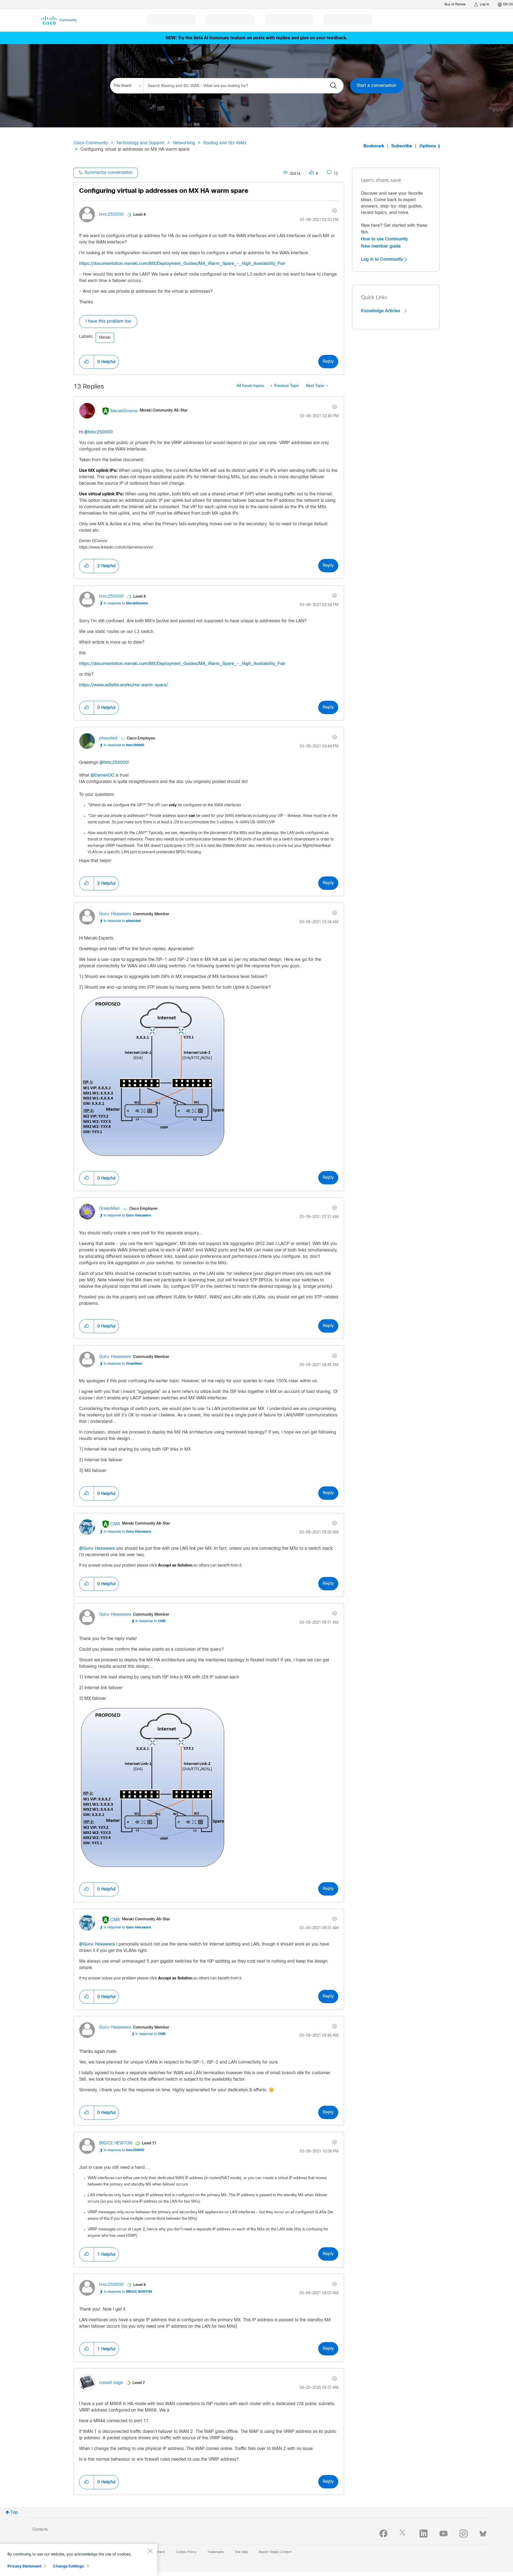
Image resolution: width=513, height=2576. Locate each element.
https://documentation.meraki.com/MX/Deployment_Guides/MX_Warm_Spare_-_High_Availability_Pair (182, 264)
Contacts (40, 2530)
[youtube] (444, 2534)
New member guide (381, 246)
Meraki (105, 338)
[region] (79, 2560)
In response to (126, 604)
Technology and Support (140, 143)
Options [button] (428, 146)
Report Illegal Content (275, 2552)
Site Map (241, 2552)
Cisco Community (91, 143)
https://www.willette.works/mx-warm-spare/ (123, 685)
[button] (87, 362)
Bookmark (374, 146)
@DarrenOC (102, 775)
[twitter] (403, 2534)
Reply (328, 361)
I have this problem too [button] (108, 321)
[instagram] (464, 2534)
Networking (184, 143)
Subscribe (402, 146)
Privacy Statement (24, 2566)
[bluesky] (483, 2532)
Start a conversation (376, 86)
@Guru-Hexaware (97, 1549)
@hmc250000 (98, 432)
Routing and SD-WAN (225, 143)
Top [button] (14, 2513)
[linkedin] (423, 2534)
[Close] (150, 2551)
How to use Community (384, 239)
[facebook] (383, 2534)
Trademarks (216, 2552)
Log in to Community (383, 259)
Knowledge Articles (381, 311)
